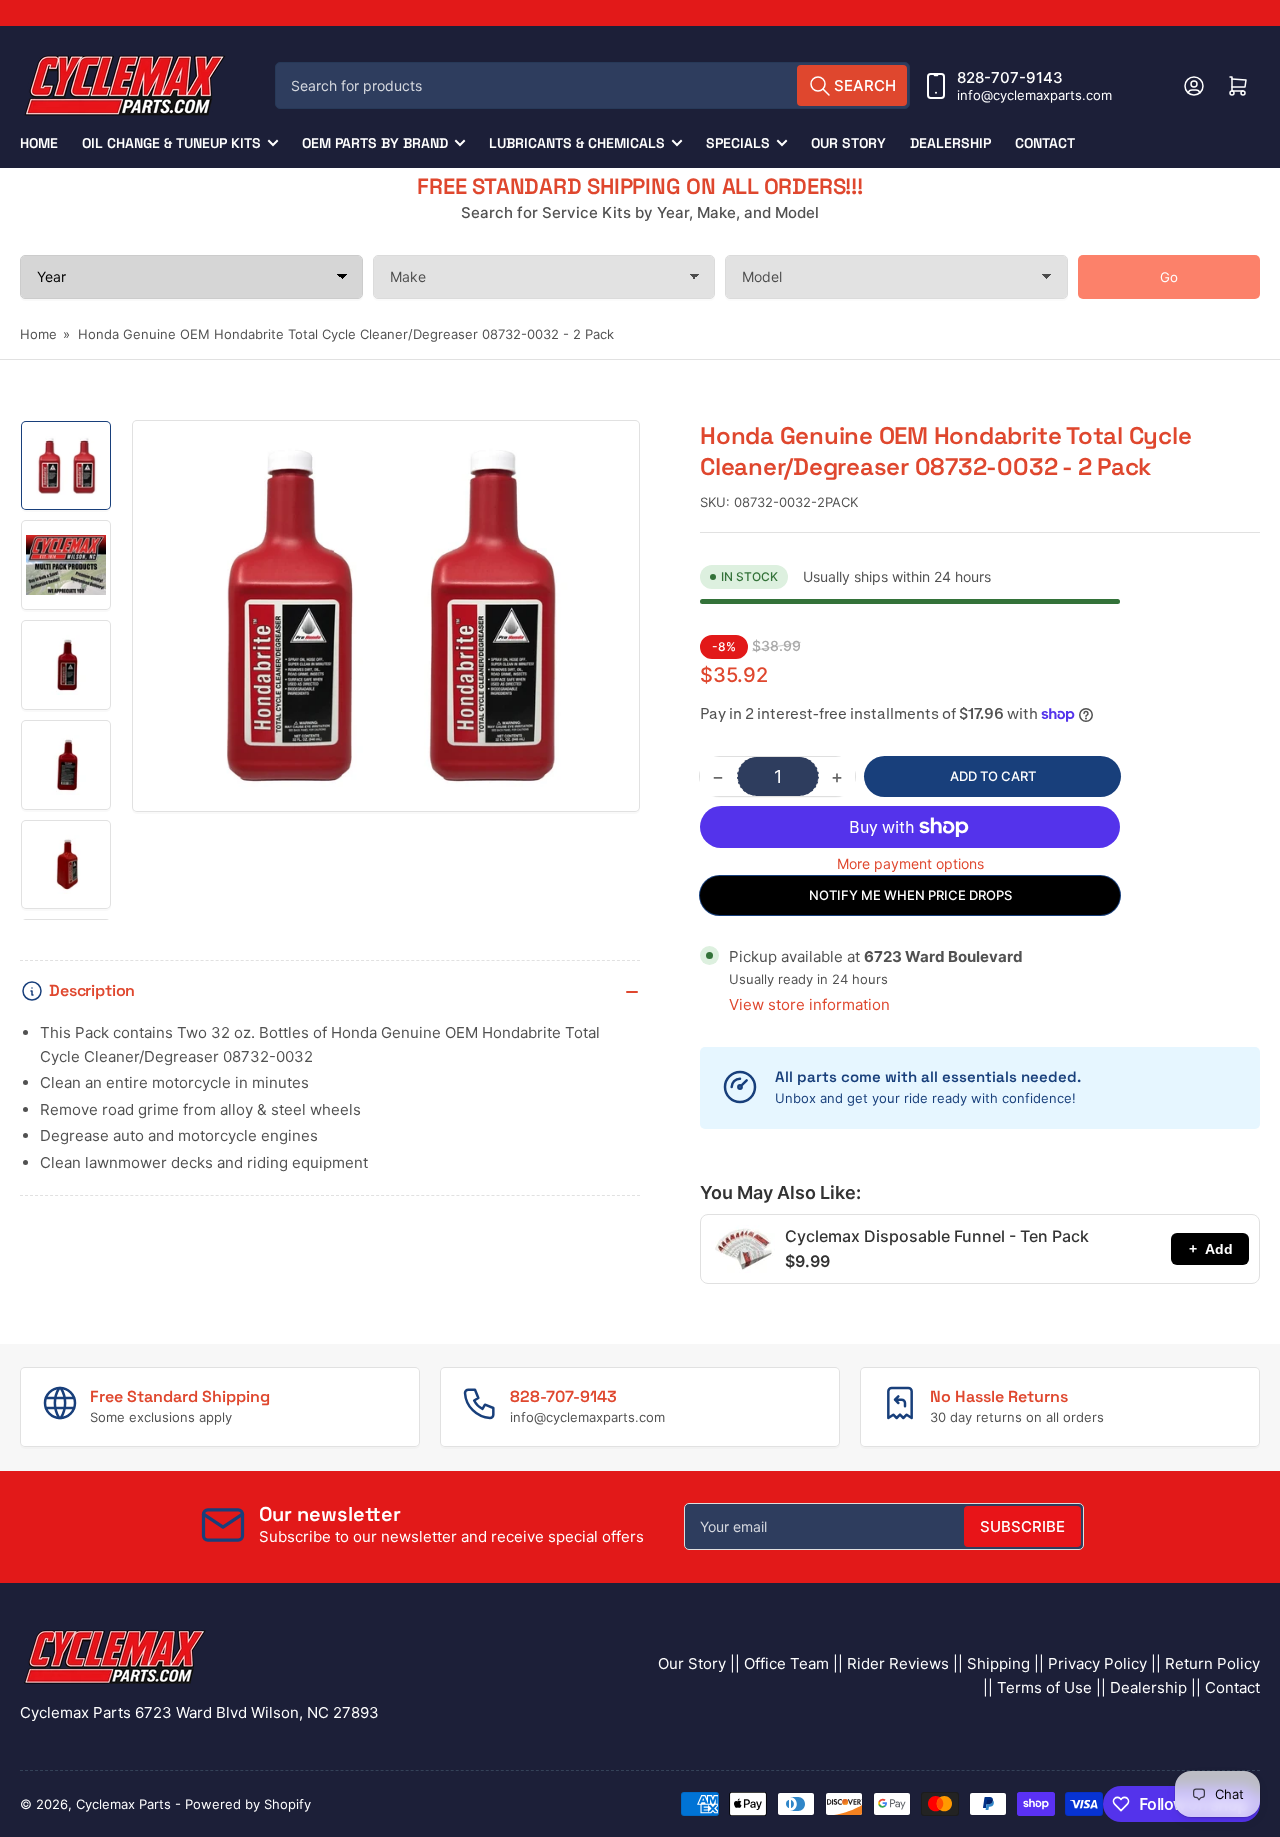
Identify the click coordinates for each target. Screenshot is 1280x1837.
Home (39, 143)
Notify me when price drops (910, 895)
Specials (738, 143)
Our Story (848, 143)
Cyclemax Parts (123, 1804)
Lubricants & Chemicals (577, 143)
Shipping (998, 1663)
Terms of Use (1044, 1687)
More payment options (910, 863)
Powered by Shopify (248, 1804)
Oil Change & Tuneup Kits (171, 143)
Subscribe (1022, 1526)
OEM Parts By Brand (375, 143)
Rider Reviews (898, 1663)
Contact (1045, 143)
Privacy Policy (1097, 1663)
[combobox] (592, 85)
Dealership (950, 143)
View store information (809, 1004)
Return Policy (1212, 1663)
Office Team (786, 1663)
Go (1169, 277)
